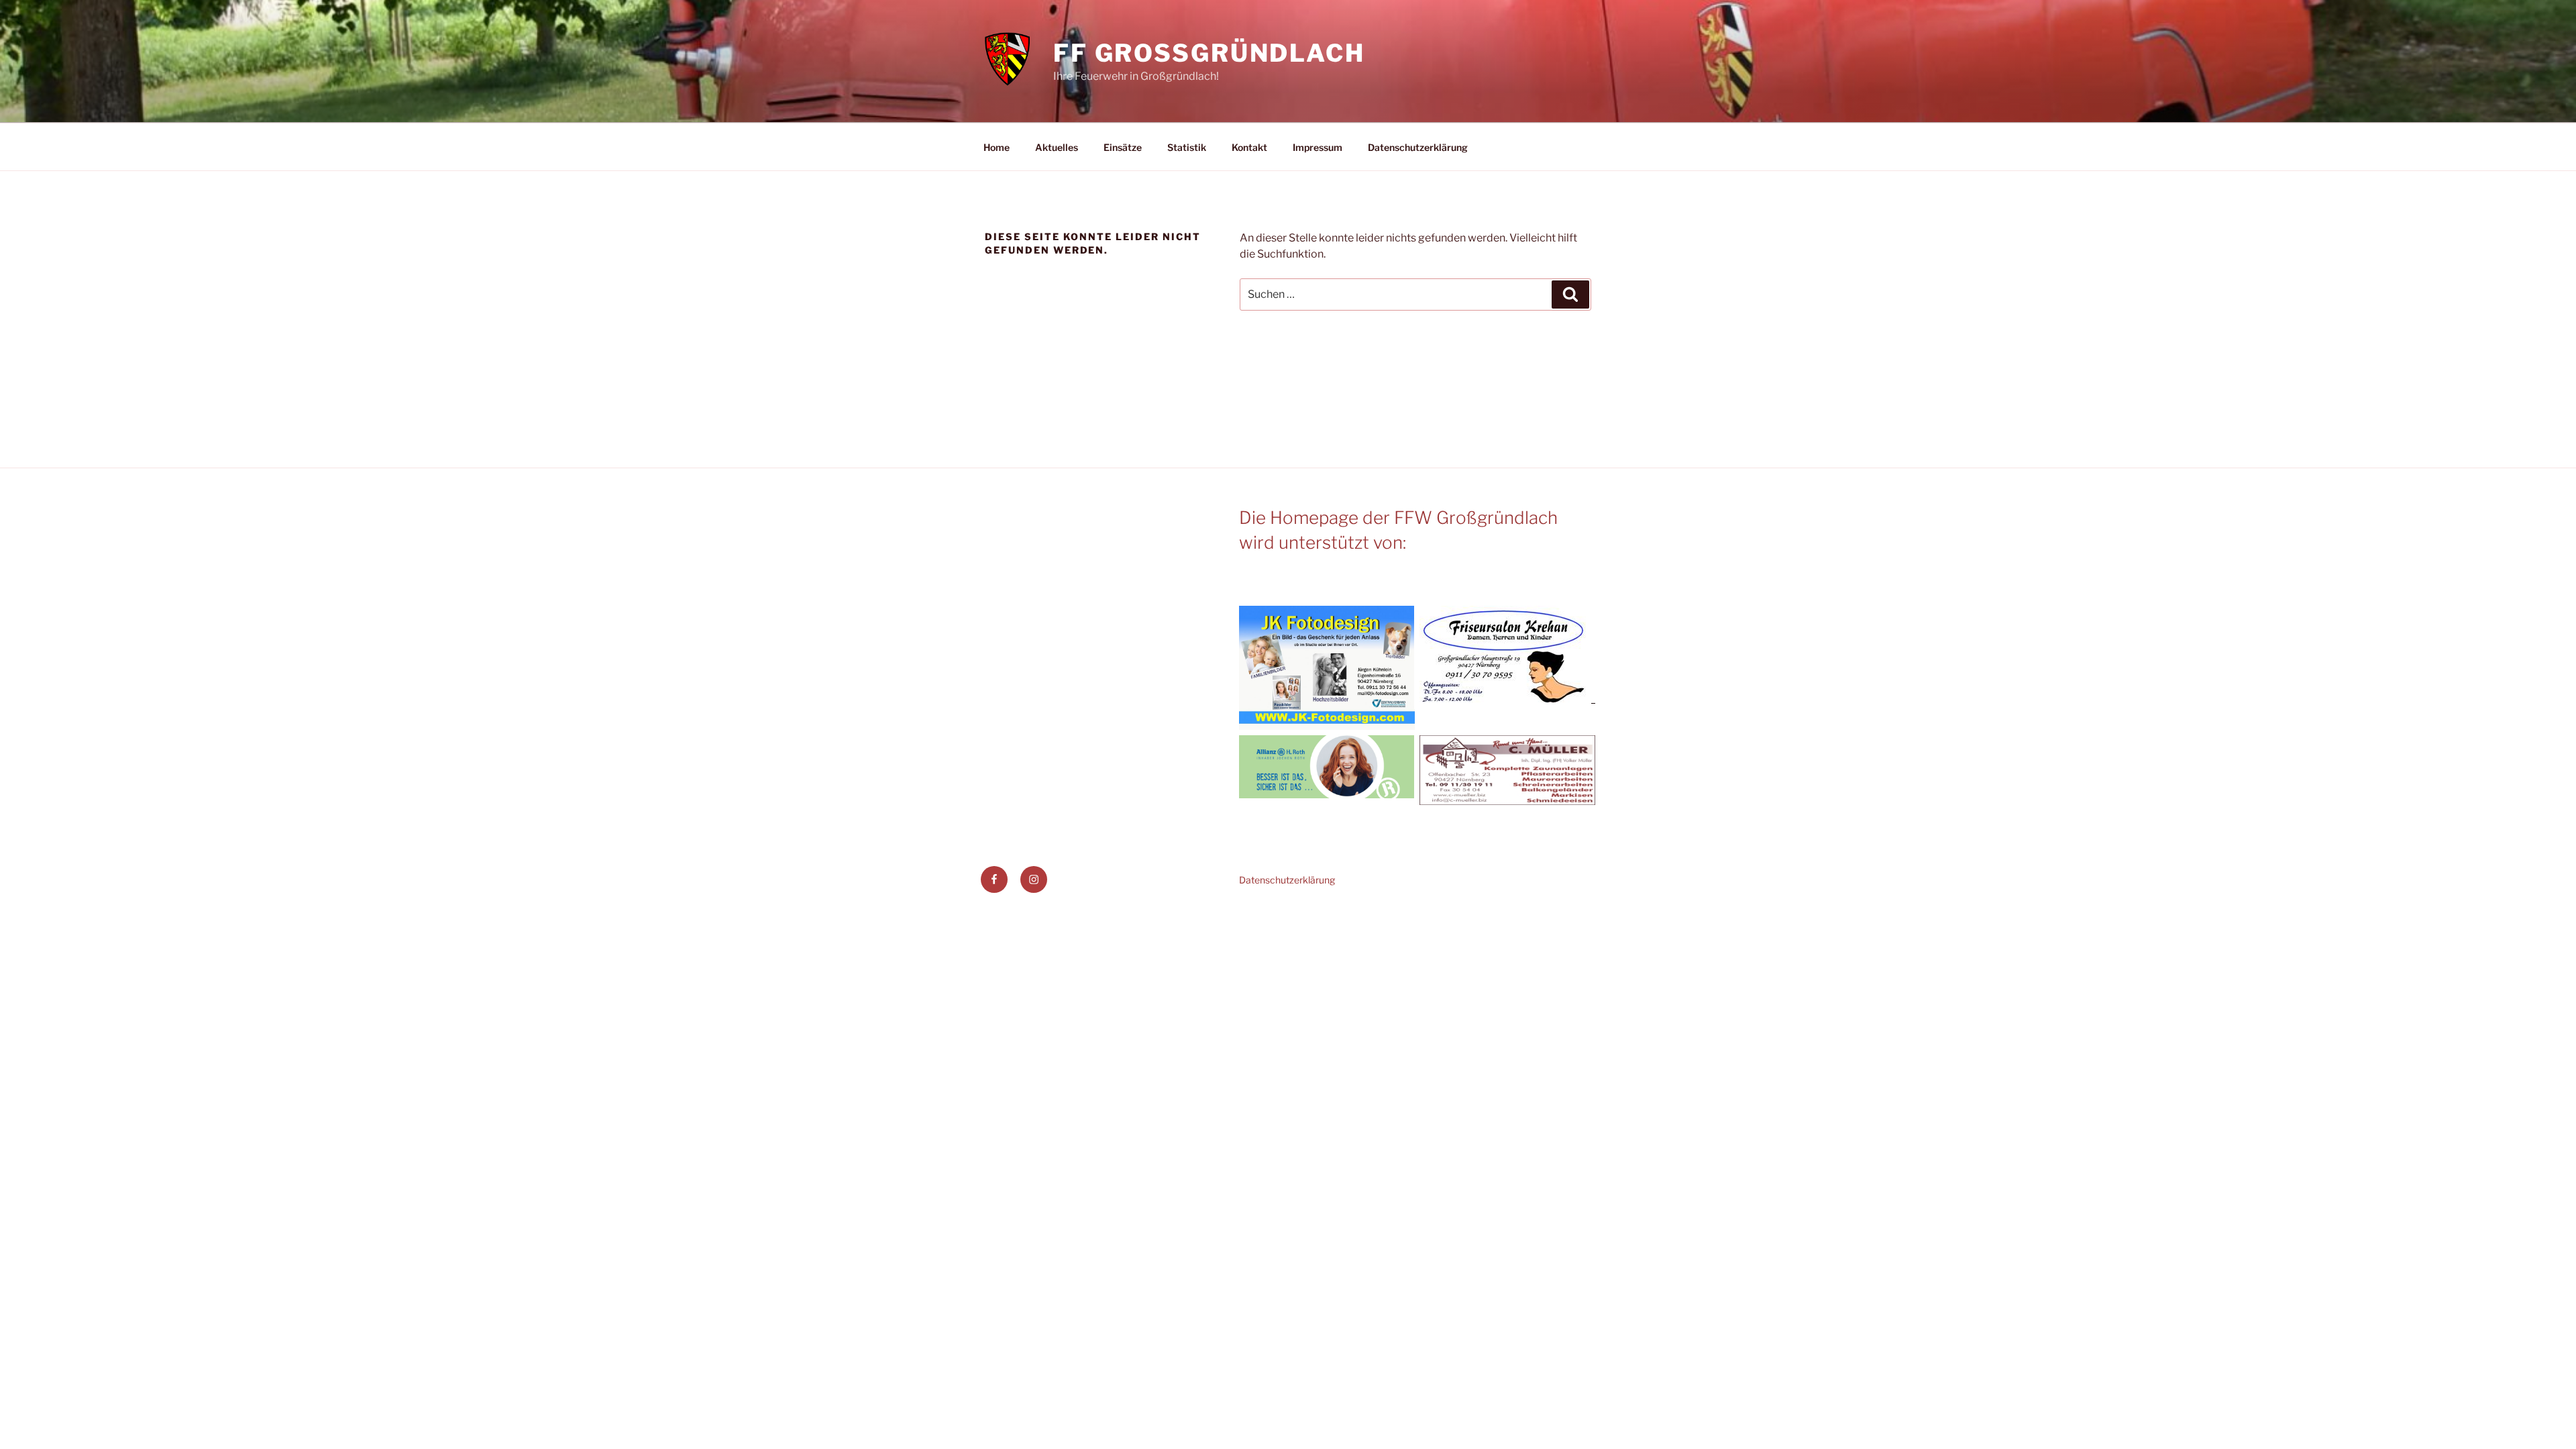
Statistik (1187, 147)
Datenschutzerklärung (1418, 147)
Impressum (1318, 147)
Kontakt (1249, 147)
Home (997, 147)
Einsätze (1123, 147)
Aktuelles (1057, 147)
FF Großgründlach (1209, 53)
